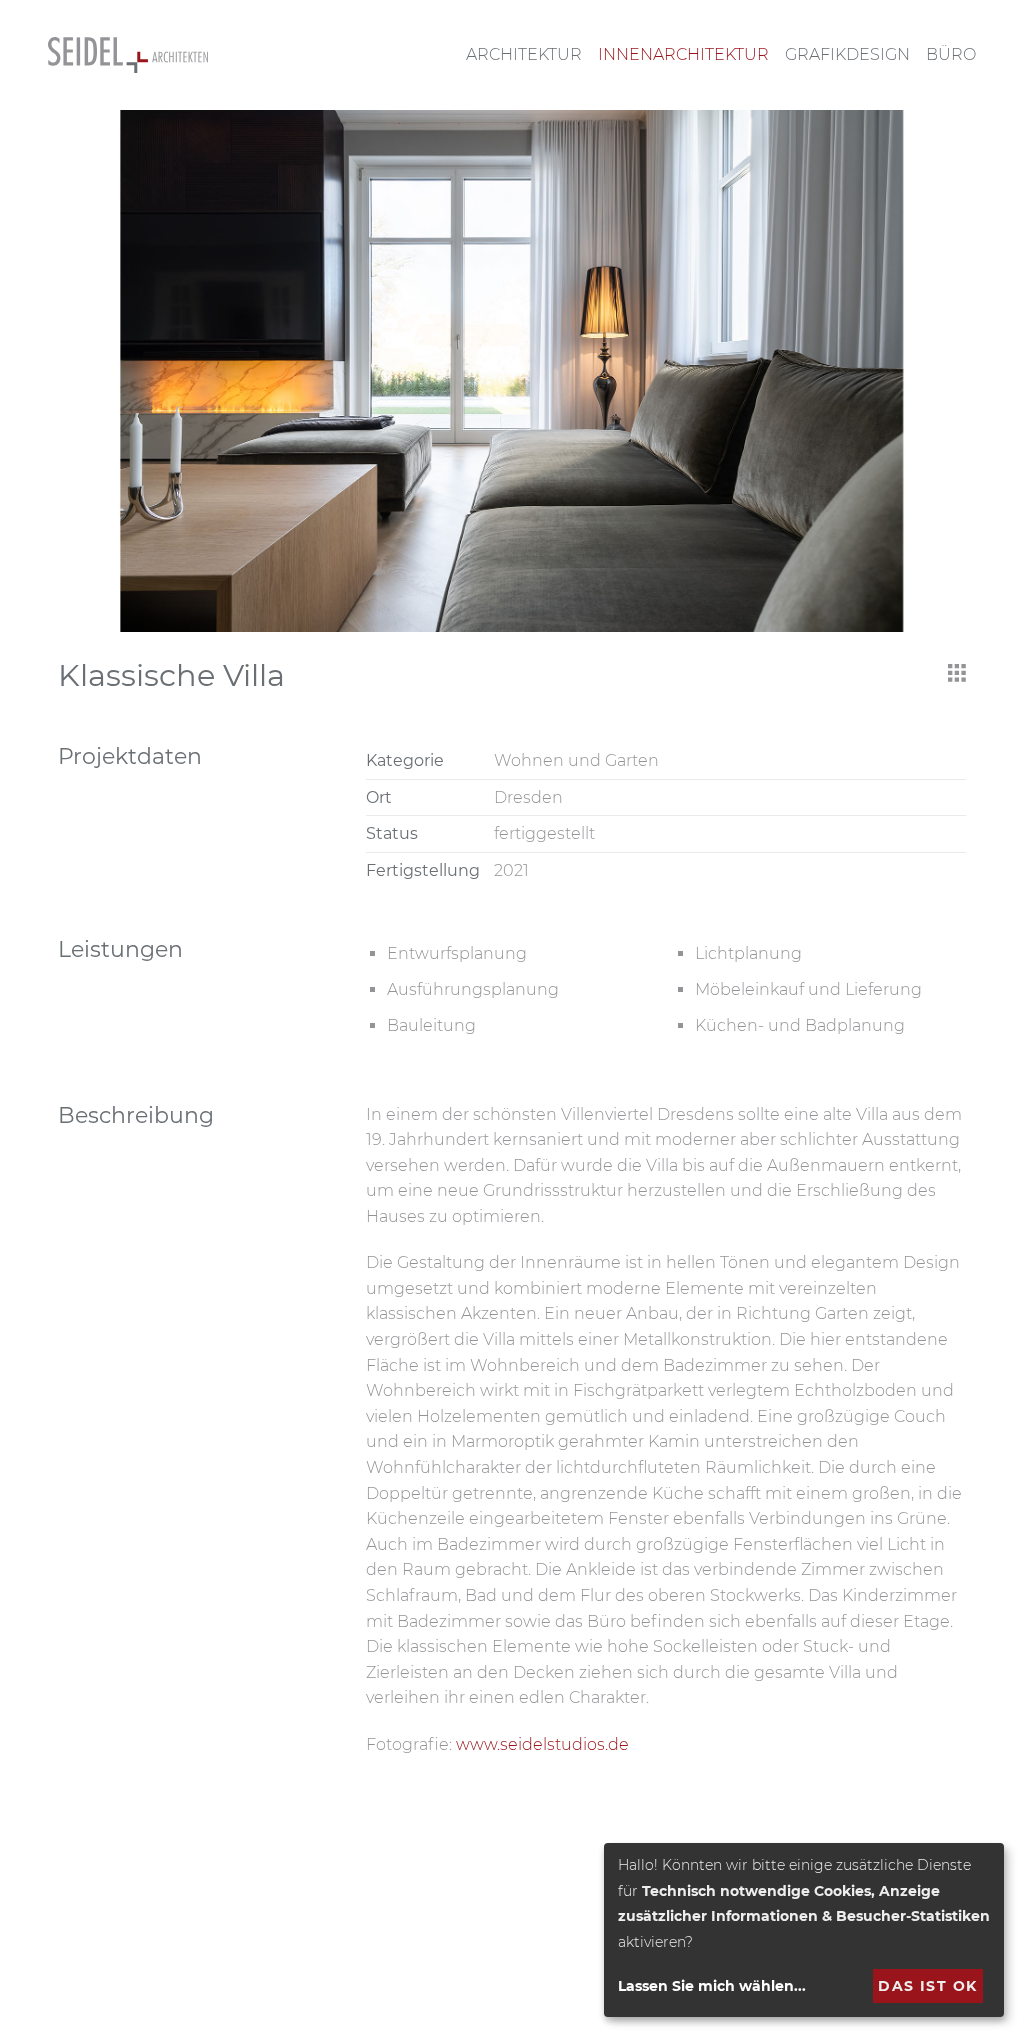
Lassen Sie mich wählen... (712, 1986)
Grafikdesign (847, 54)
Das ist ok (927, 1986)
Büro (951, 54)
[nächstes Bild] (945, 370)
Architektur (524, 54)
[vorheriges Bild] (79, 370)
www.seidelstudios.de (542, 1744)
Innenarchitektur (683, 54)
